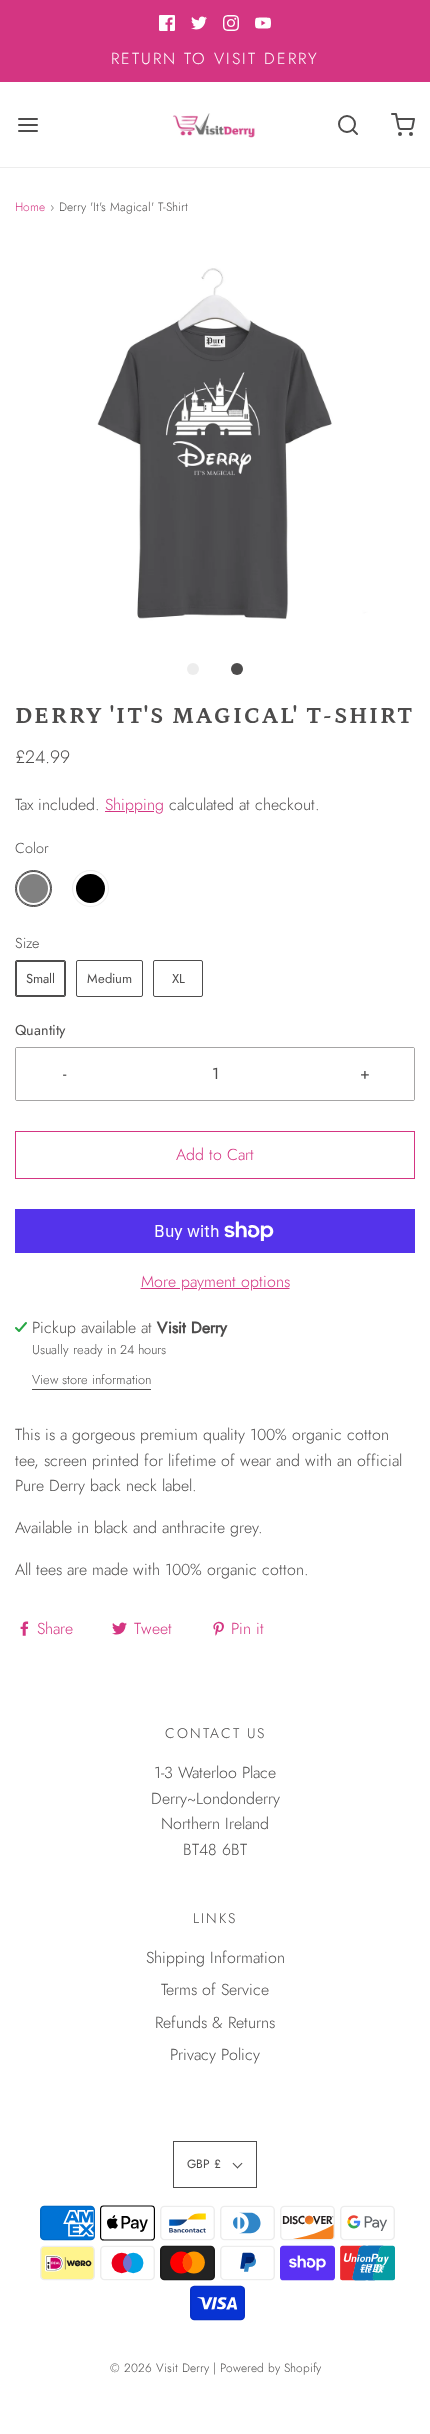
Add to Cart (215, 1154)
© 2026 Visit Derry (159, 2368)
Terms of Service (215, 1989)
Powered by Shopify (270, 2368)
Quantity (40, 1030)
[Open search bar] (347, 124)
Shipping (134, 804)
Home (30, 207)
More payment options (215, 1281)
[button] (215, 447)
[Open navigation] (27, 124)
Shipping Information (215, 1957)
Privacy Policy (215, 2054)
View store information (91, 1379)
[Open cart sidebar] (402, 124)
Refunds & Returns (215, 2022)
